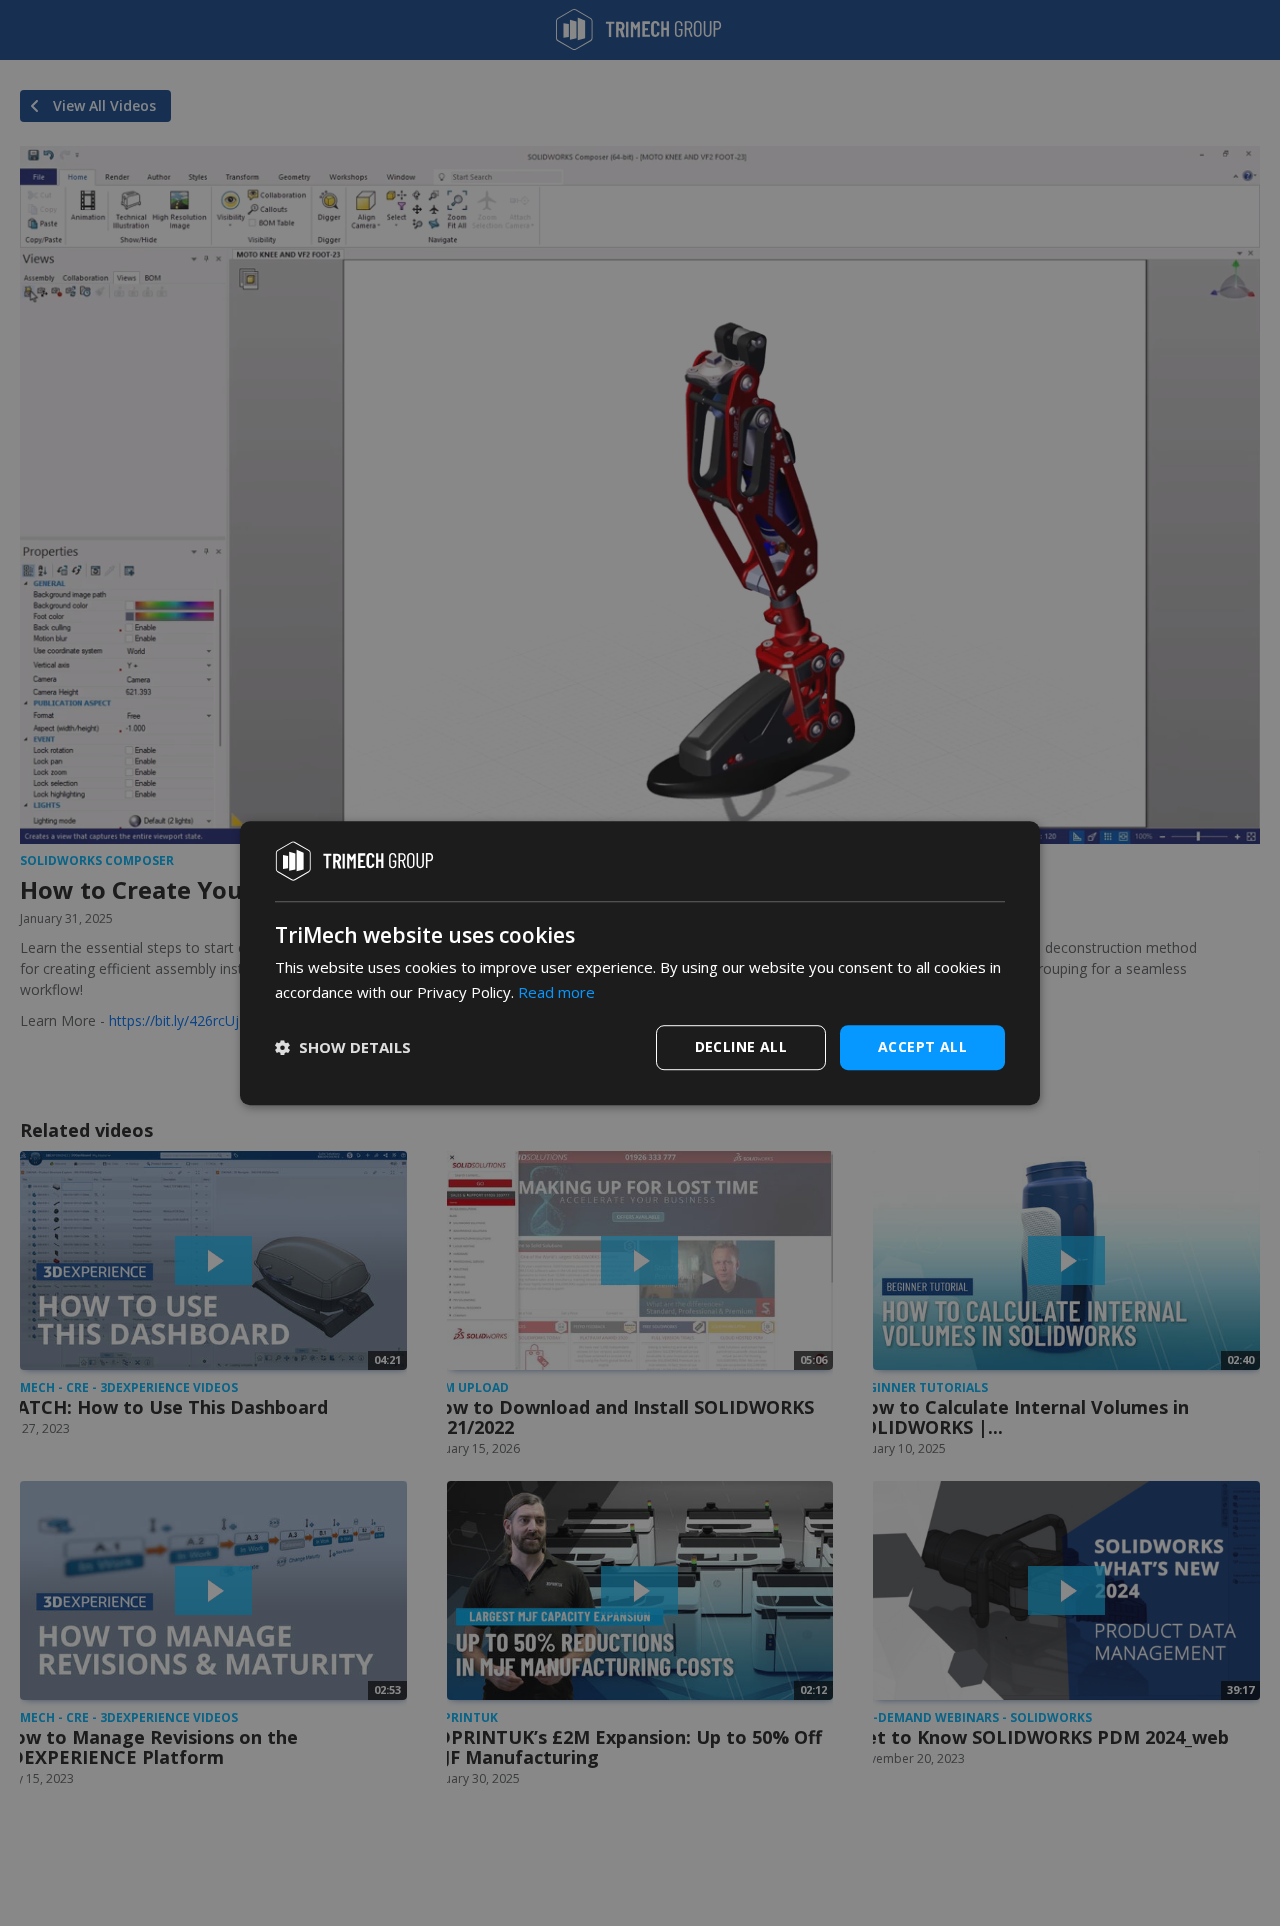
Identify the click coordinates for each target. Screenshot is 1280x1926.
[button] (343, 1047)
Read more (556, 992)
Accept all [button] (922, 1046)
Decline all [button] (741, 1046)
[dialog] (640, 963)
